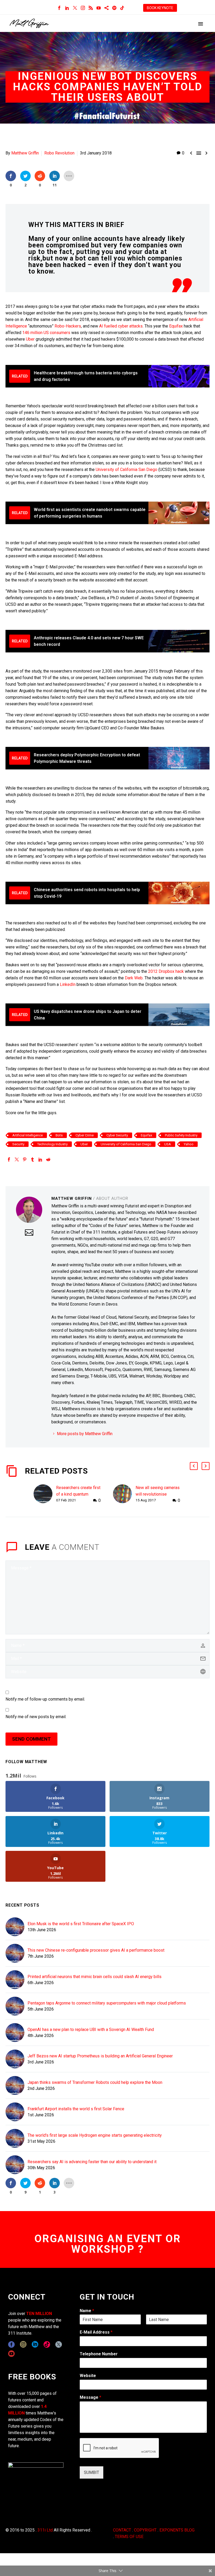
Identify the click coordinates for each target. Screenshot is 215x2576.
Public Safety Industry (181, 1135)
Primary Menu (201, 24)
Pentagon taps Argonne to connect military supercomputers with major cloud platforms (107, 2003)
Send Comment (31, 1739)
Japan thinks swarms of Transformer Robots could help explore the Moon (95, 2082)
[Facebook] (59, 8)
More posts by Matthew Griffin (85, 1434)
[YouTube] (99, 8)
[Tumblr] (33, 1159)
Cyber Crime (85, 1135)
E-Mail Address (96, 2332)
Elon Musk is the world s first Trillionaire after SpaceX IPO (81, 1924)
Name (87, 2311)
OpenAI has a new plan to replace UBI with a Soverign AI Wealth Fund (91, 2030)
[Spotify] (114, 8)
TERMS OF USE (129, 2537)
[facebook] (11, 2344)
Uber (30, 339)
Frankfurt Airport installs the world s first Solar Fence (76, 2109)
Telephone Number (99, 2354)
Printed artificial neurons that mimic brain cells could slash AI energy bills (95, 1977)
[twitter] (59, 2344)
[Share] (106, 8)
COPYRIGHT (145, 2530)
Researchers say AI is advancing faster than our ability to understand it (92, 2162)
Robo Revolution (59, 153)
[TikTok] (122, 8)
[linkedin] (35, 2344)
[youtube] (11, 2354)
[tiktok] (47, 2344)
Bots (59, 1135)
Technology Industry (52, 1144)
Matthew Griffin (25, 153)
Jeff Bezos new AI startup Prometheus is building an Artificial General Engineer (100, 2056)
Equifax (176, 326)
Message (90, 2397)
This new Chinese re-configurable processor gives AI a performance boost (96, 1950)
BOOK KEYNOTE (160, 8)
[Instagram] (83, 8)
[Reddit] (48, 1159)
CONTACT (122, 2530)
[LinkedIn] (67, 8)
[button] (194, 1466)
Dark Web (134, 978)
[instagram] (23, 2344)
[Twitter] (75, 8)
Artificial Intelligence (28, 1135)
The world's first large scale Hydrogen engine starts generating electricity (95, 2135)
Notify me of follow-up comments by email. (45, 1699)
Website (88, 2376)
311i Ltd (45, 2530)
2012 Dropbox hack (166, 971)
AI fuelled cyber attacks (121, 326)
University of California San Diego (127, 470)
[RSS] (91, 8)
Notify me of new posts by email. (36, 1717)
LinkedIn (68, 984)
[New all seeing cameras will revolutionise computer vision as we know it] (124, 1494)
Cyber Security (117, 1135)
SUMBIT (92, 2472)
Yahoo (189, 1144)
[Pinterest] (25, 1159)
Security (18, 1144)
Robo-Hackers (68, 326)
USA (168, 1144)
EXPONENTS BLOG (177, 2530)
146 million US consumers (46, 333)
